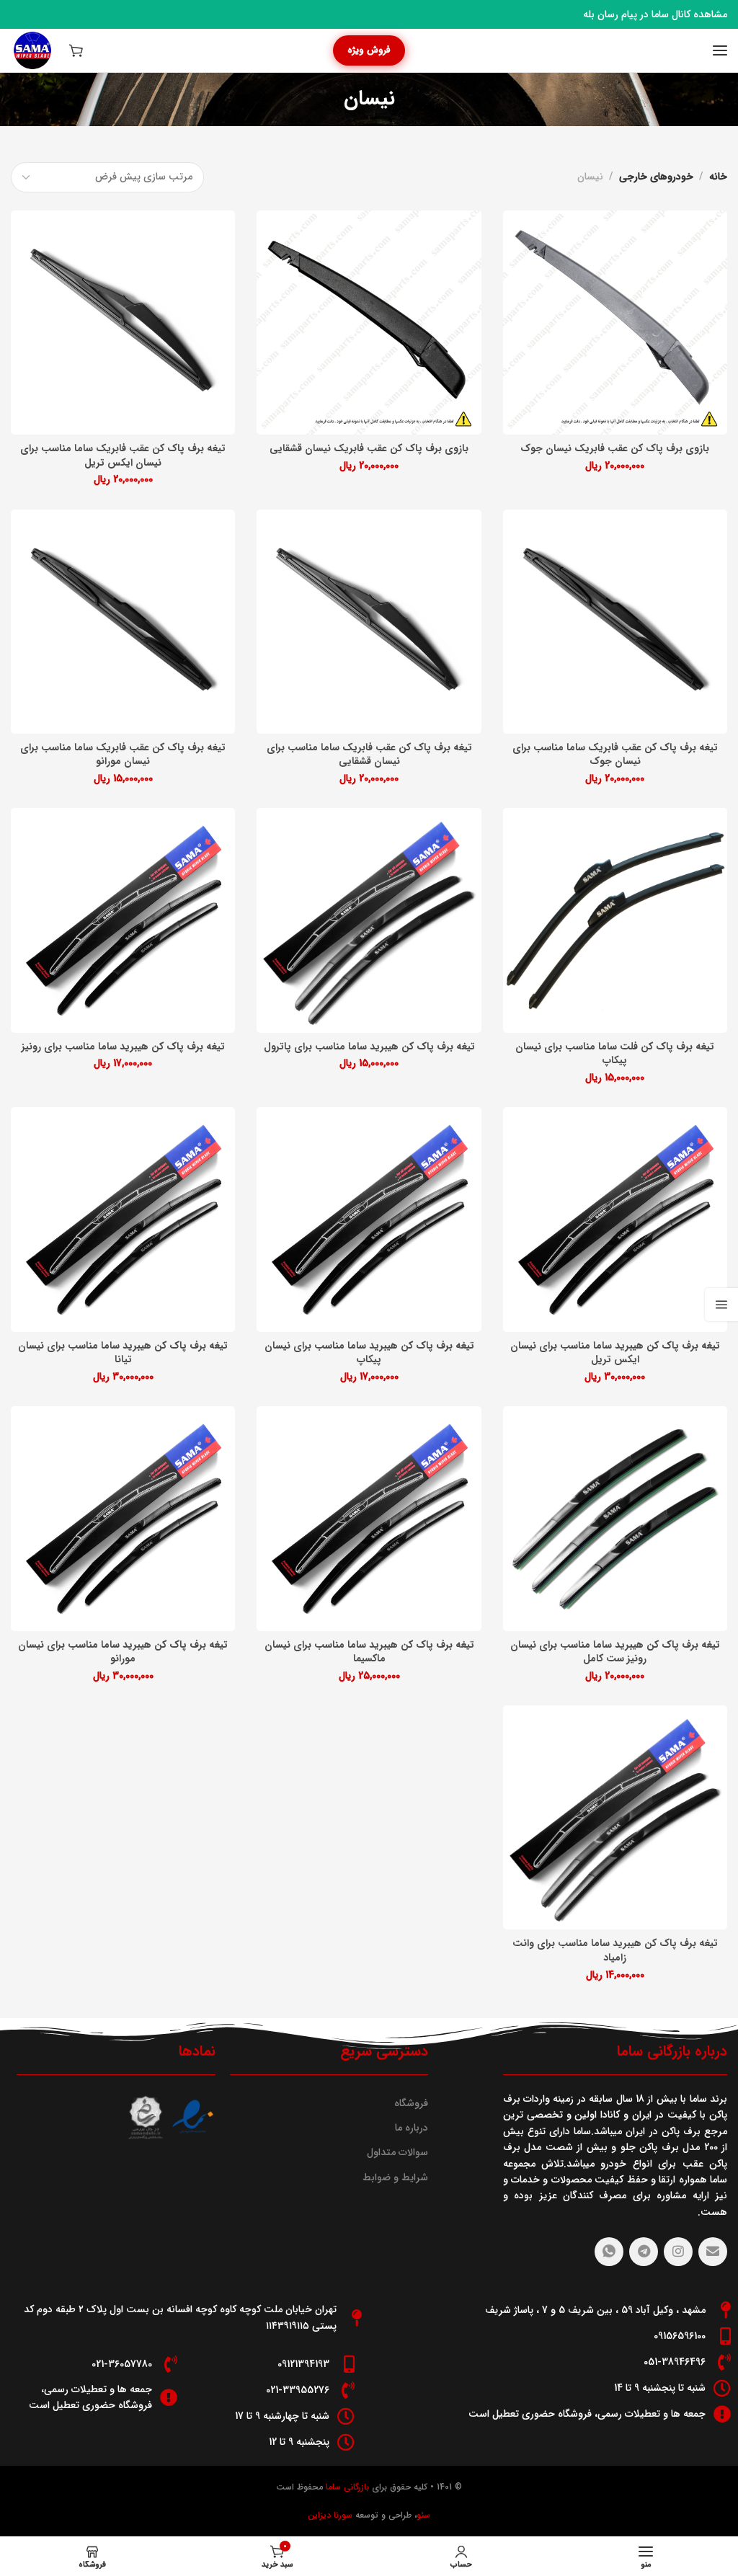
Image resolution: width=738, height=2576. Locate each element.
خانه (718, 177)
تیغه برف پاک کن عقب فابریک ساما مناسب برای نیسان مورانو (123, 755)
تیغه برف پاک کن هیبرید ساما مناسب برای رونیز (123, 1047)
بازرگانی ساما (346, 2487)
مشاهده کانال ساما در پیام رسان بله (655, 14)
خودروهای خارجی (656, 177)
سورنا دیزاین (330, 2515)
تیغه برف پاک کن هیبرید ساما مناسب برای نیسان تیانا (123, 1353)
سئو (423, 2515)
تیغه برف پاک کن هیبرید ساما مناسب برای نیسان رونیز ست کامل (615, 1652)
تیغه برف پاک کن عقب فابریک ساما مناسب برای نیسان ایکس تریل (123, 456)
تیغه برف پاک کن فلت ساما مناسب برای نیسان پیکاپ (615, 1054)
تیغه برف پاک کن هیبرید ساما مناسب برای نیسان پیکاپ (369, 1353)
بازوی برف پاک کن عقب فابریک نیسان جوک (615, 449)
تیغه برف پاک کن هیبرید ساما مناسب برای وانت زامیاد (615, 1951)
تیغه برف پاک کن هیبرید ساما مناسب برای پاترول (369, 1047)
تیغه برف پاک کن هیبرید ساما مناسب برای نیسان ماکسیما (369, 1652)
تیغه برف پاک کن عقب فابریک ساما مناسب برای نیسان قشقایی (369, 755)
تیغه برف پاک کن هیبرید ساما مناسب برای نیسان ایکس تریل (615, 1353)
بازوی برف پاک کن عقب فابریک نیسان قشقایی (369, 449)
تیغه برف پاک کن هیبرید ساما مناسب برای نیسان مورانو (123, 1652)
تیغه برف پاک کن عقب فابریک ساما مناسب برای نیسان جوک (615, 755)
